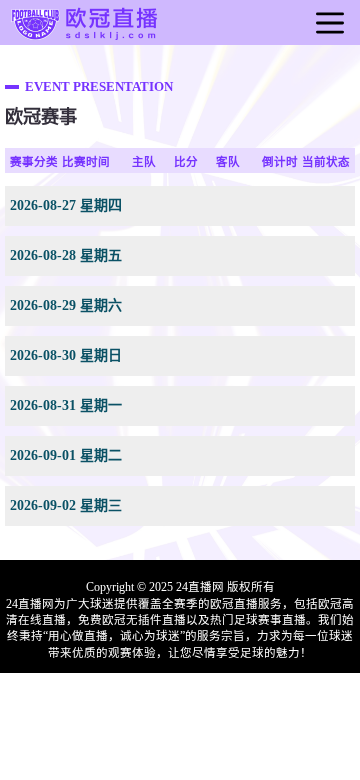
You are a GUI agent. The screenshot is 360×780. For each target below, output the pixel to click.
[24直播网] (85, 40)
